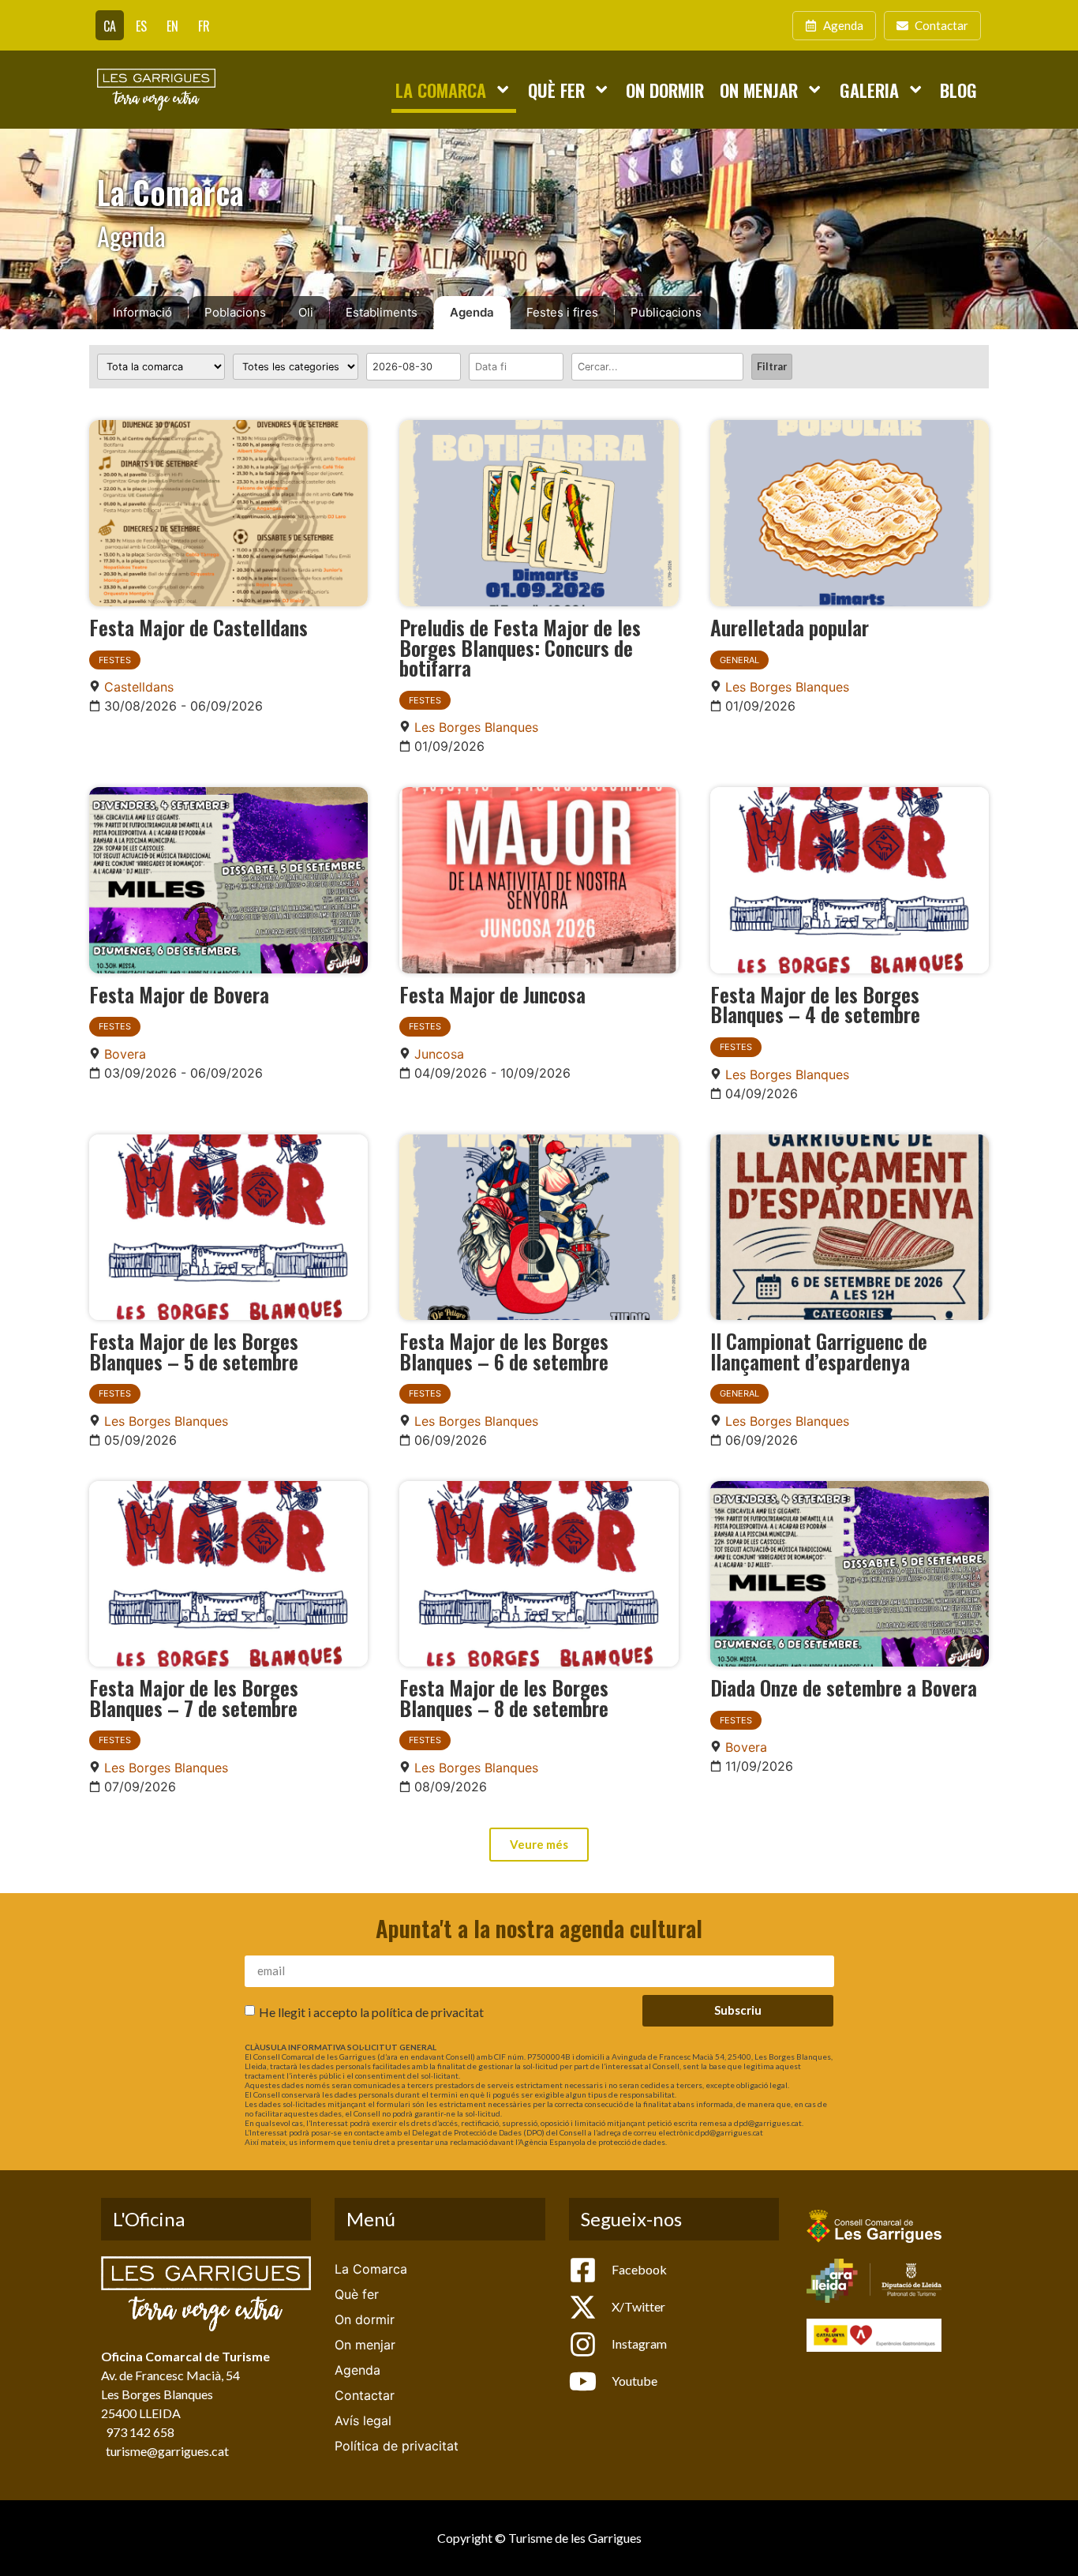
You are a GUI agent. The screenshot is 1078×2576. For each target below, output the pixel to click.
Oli (306, 312)
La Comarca (441, 90)
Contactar (365, 2395)
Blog (958, 90)
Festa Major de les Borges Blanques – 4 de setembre (815, 1004)
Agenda (472, 312)
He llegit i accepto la (371, 2011)
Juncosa (439, 1054)
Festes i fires (562, 312)
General (739, 660)
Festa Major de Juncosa (492, 994)
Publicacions (666, 312)
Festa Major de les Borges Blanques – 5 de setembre (194, 1351)
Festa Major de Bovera (179, 994)
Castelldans (139, 687)
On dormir (665, 90)
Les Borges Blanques (476, 727)
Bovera (125, 1054)
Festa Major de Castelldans (198, 627)
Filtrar (772, 366)
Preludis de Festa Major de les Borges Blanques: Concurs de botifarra (520, 647)
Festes (115, 660)
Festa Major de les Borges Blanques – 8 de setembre (504, 1697)
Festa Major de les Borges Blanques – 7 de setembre (194, 1697)
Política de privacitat (397, 2446)
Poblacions (235, 312)
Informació (142, 312)
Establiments (382, 312)
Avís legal (363, 2420)
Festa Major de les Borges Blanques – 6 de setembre (504, 1351)
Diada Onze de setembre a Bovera (844, 1687)
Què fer (556, 90)
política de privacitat (428, 2011)
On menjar (759, 90)
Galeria (869, 90)
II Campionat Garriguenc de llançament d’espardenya (819, 1351)
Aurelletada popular (790, 627)
